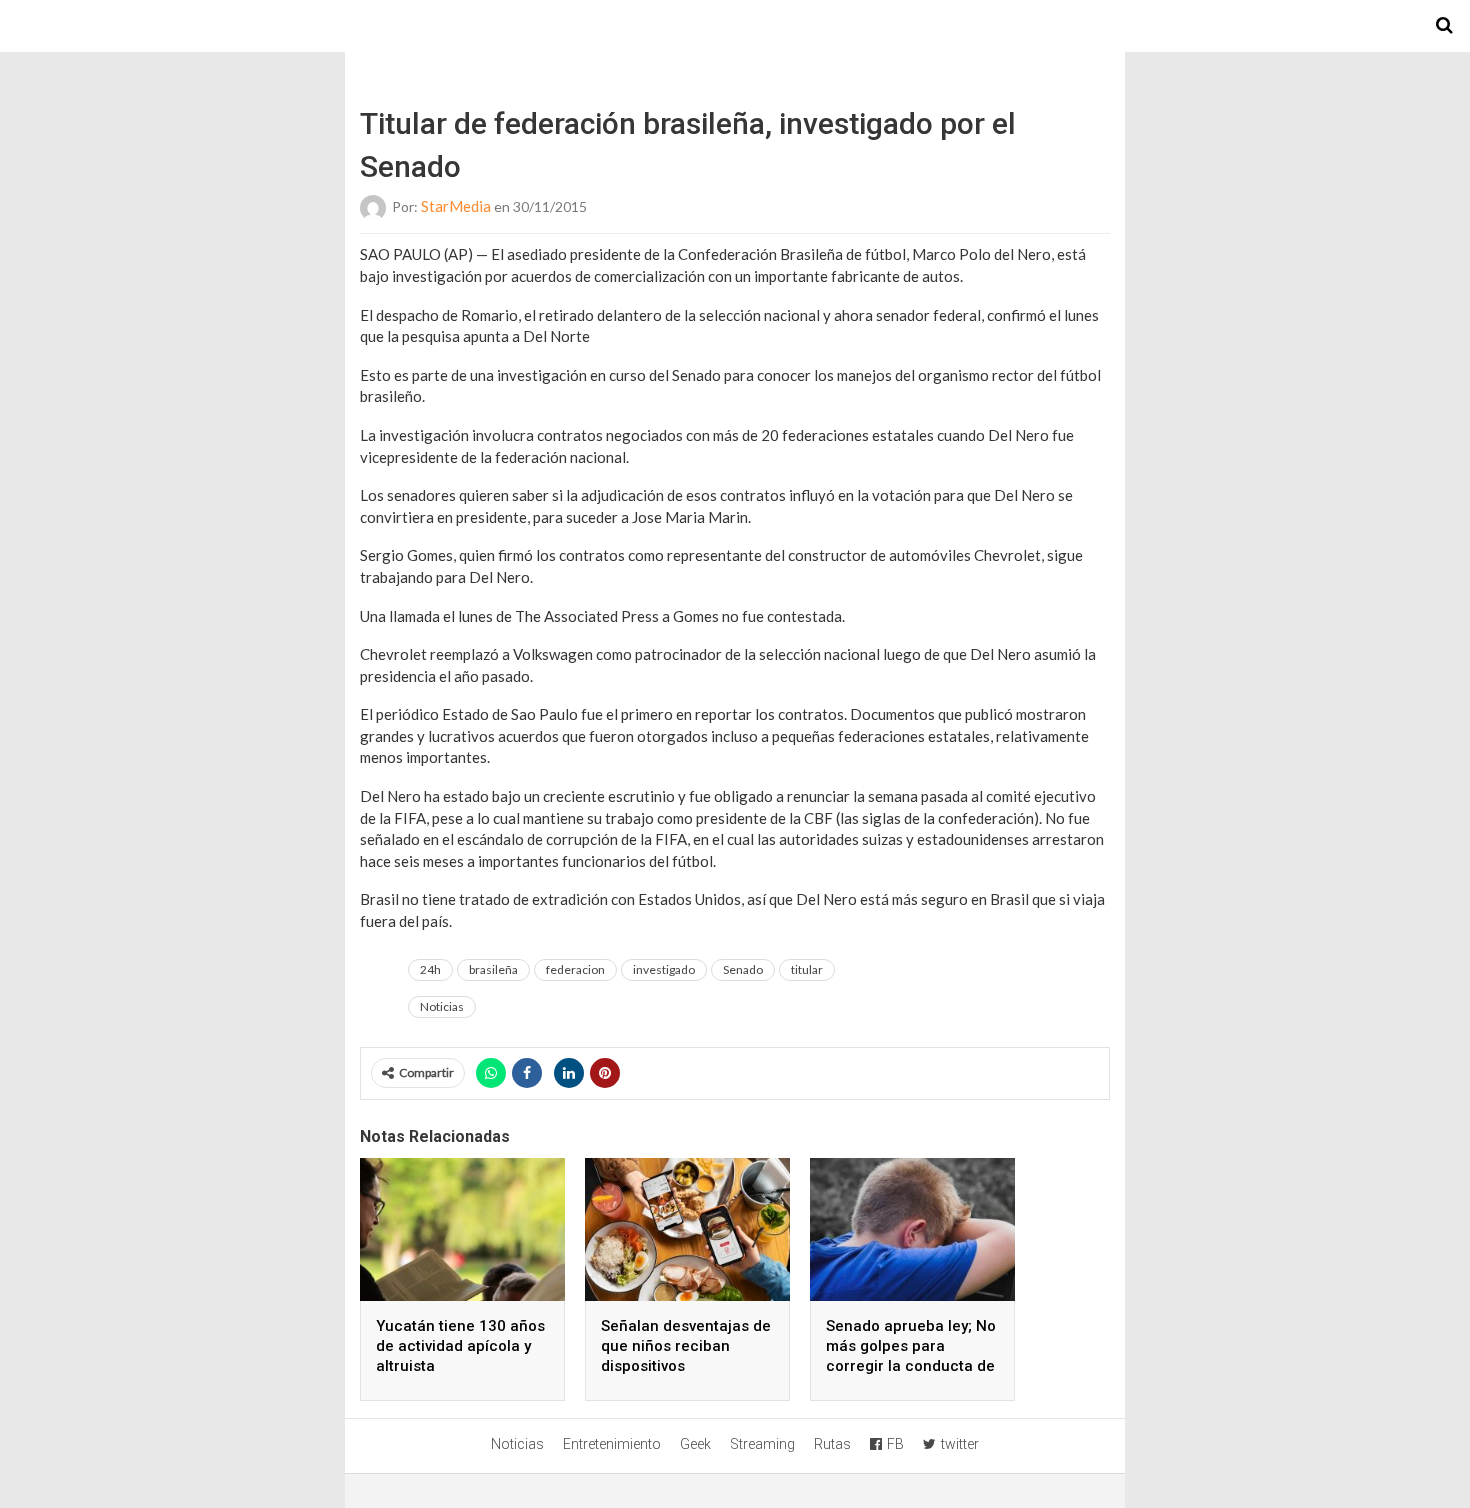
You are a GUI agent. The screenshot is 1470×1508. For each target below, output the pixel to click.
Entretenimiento (612, 1444)
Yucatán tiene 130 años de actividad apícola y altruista (460, 1346)
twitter (960, 1444)
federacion (575, 969)
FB (895, 1444)
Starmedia (735, 26)
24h (430, 969)
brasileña (493, 969)
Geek (695, 1444)
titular (807, 969)
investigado (664, 969)
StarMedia (456, 206)
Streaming (762, 1444)
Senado (743, 969)
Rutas (832, 1444)
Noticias (442, 1006)
